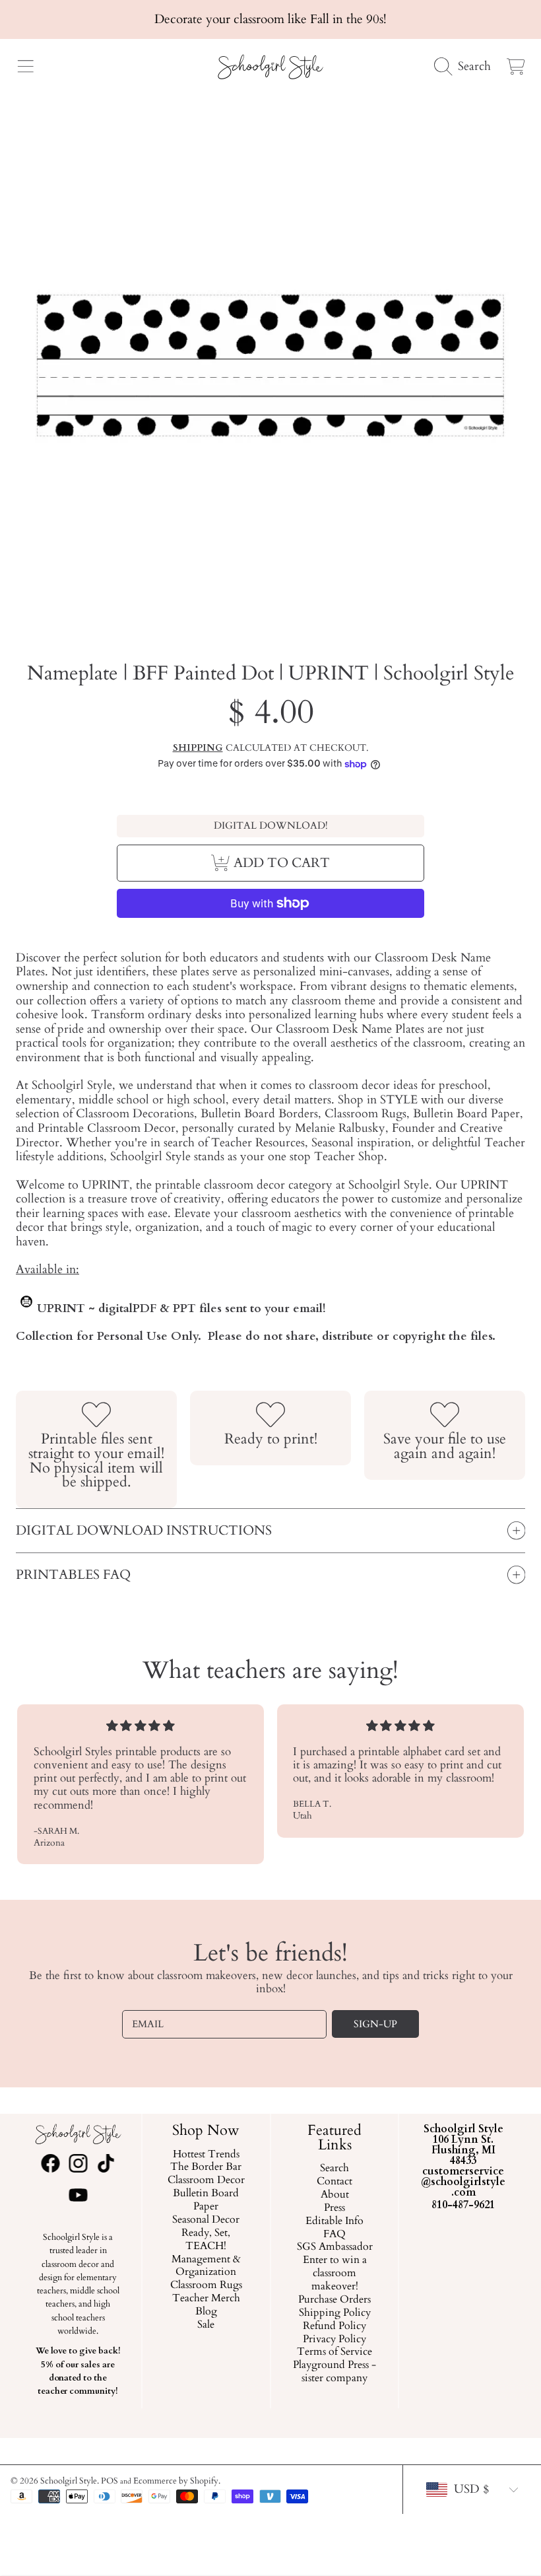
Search (334, 2169)
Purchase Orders (334, 2300)
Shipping (198, 748)
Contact (334, 2182)
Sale (207, 2325)
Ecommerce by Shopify (176, 2481)
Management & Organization (206, 2266)
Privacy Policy (334, 2340)
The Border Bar (207, 2168)
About (335, 2195)
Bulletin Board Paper (207, 2201)
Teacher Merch (206, 2299)
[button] (25, 67)
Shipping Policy (335, 2313)
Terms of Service (334, 2353)
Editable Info (334, 2221)
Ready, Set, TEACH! (207, 2240)
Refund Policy (334, 2326)
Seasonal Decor (207, 2220)
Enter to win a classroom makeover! (335, 2274)
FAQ (334, 2235)
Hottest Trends (206, 2155)
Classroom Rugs (206, 2286)
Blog (206, 2312)
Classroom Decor (206, 2181)
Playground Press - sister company (334, 2373)
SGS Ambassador (335, 2248)
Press (334, 2208)
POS (110, 2481)
